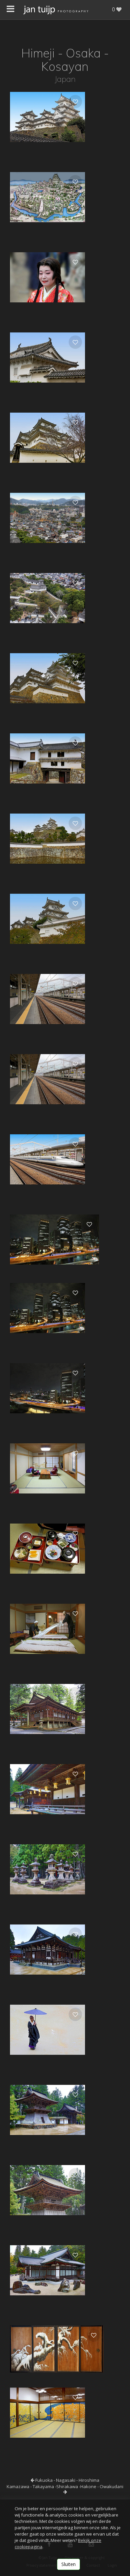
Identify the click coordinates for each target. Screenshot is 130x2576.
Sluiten (68, 2564)
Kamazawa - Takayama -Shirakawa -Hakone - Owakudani (65, 2486)
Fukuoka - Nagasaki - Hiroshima (67, 2480)
